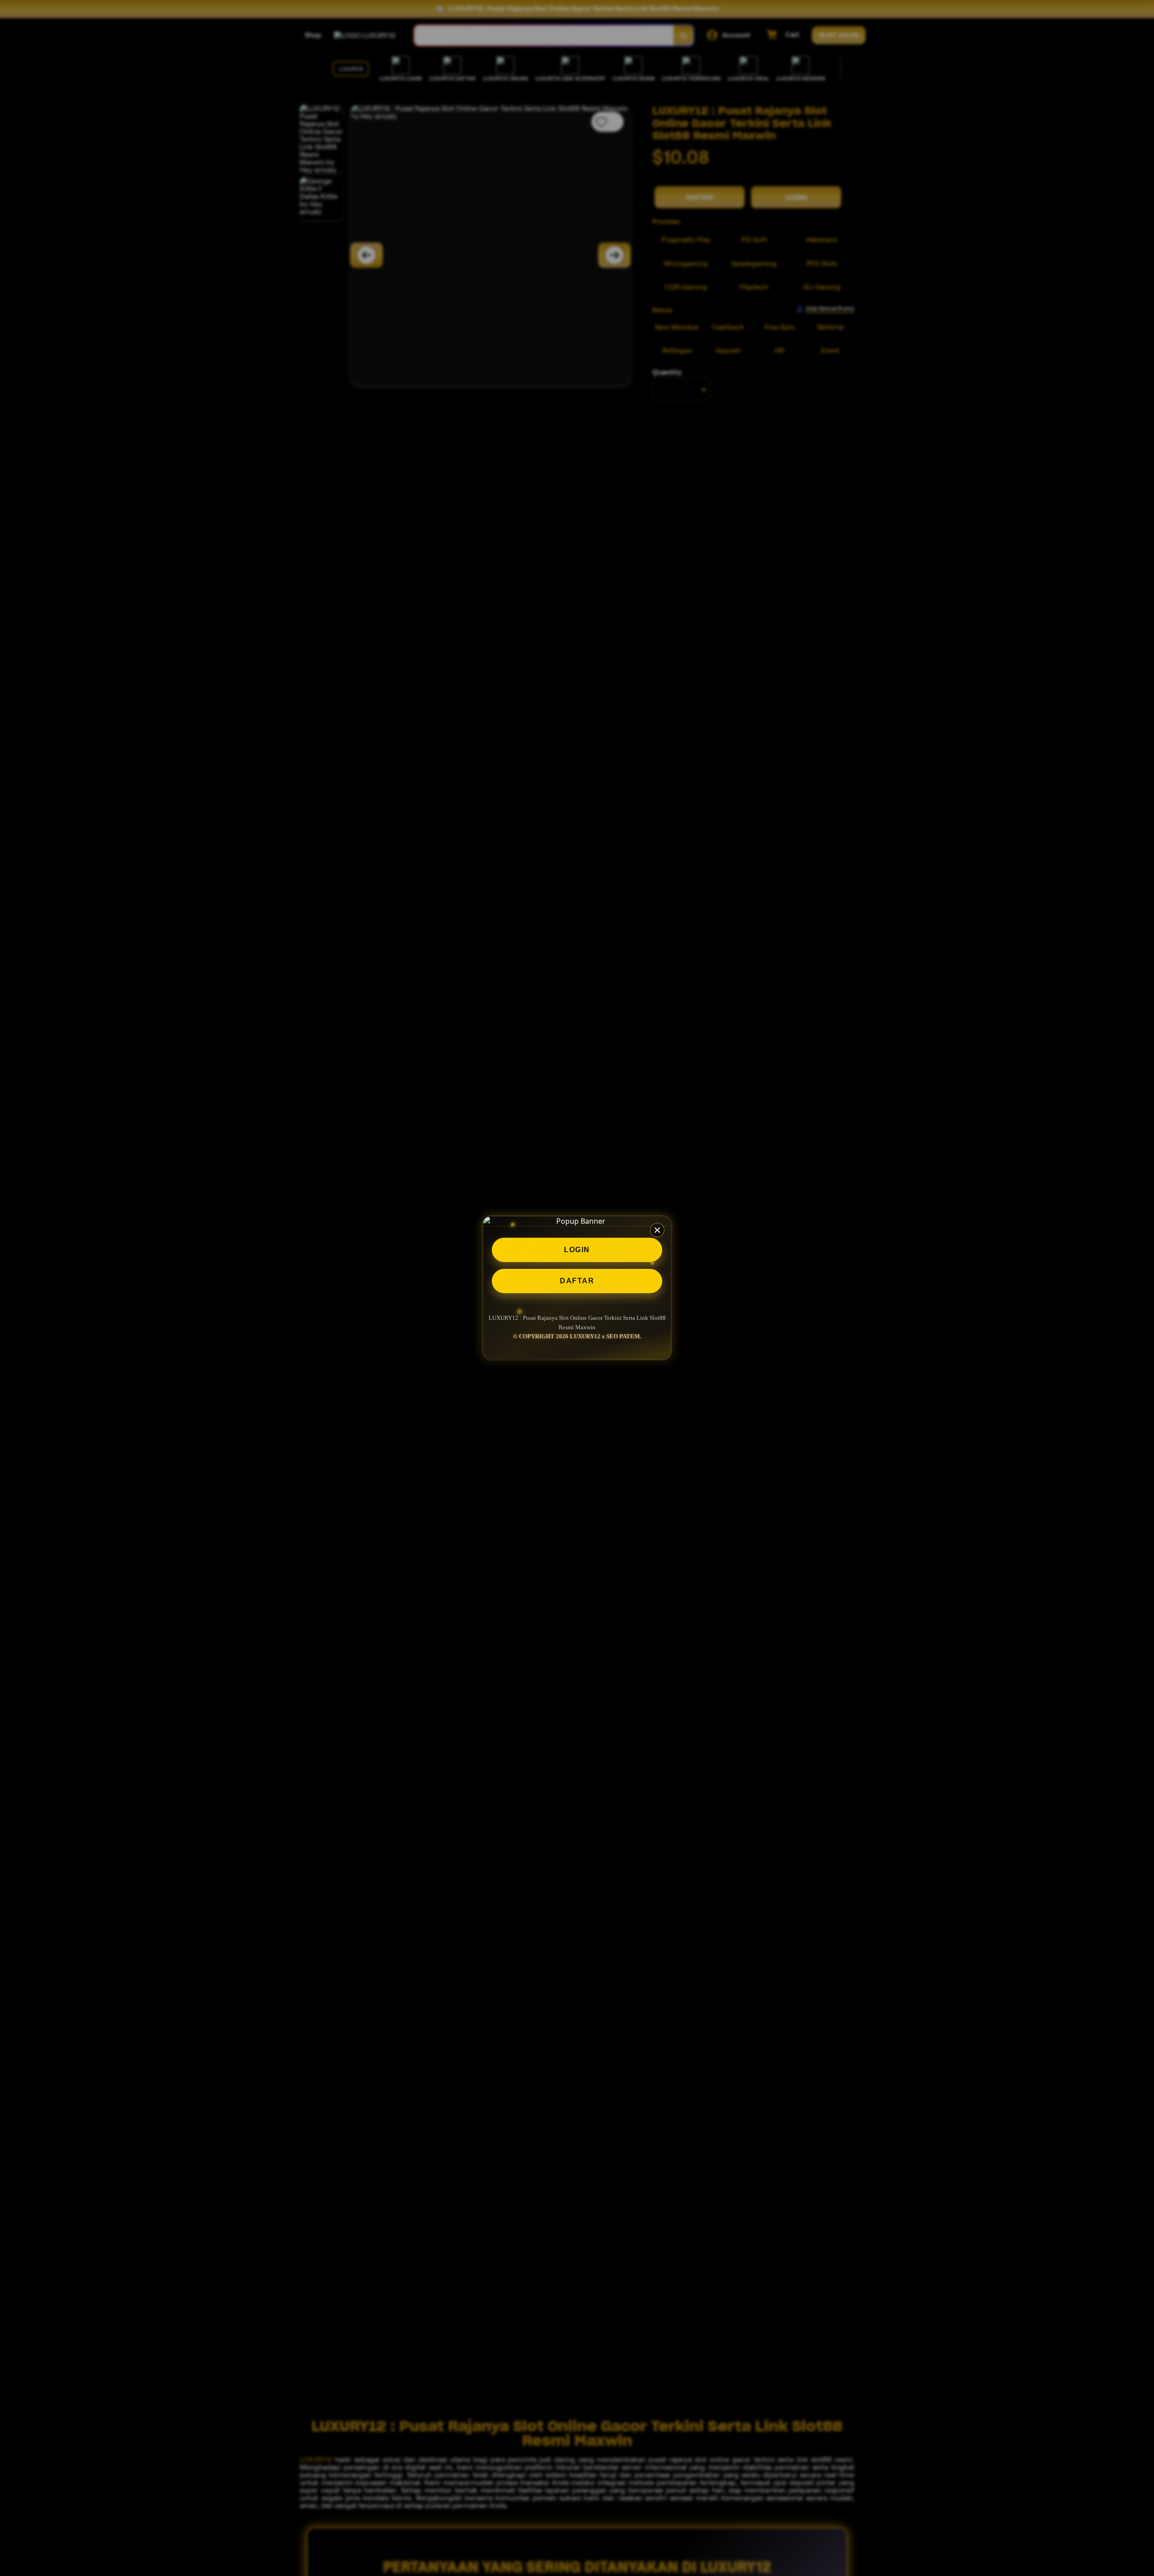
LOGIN (577, 1250)
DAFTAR (577, 1281)
